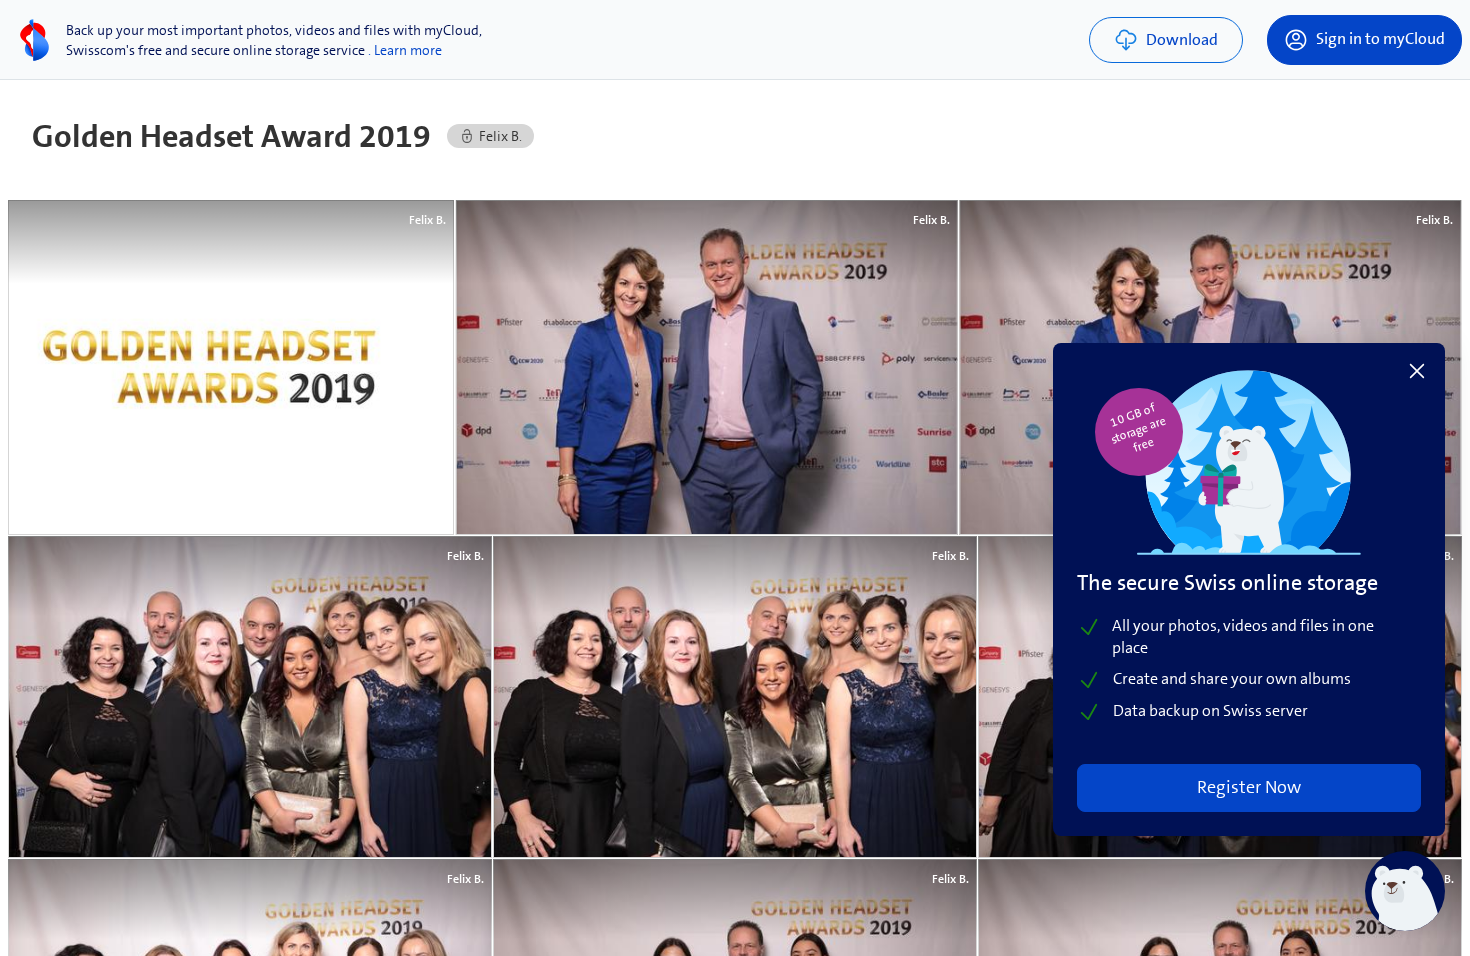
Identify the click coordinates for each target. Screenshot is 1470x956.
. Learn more (405, 50)
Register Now (1249, 787)
